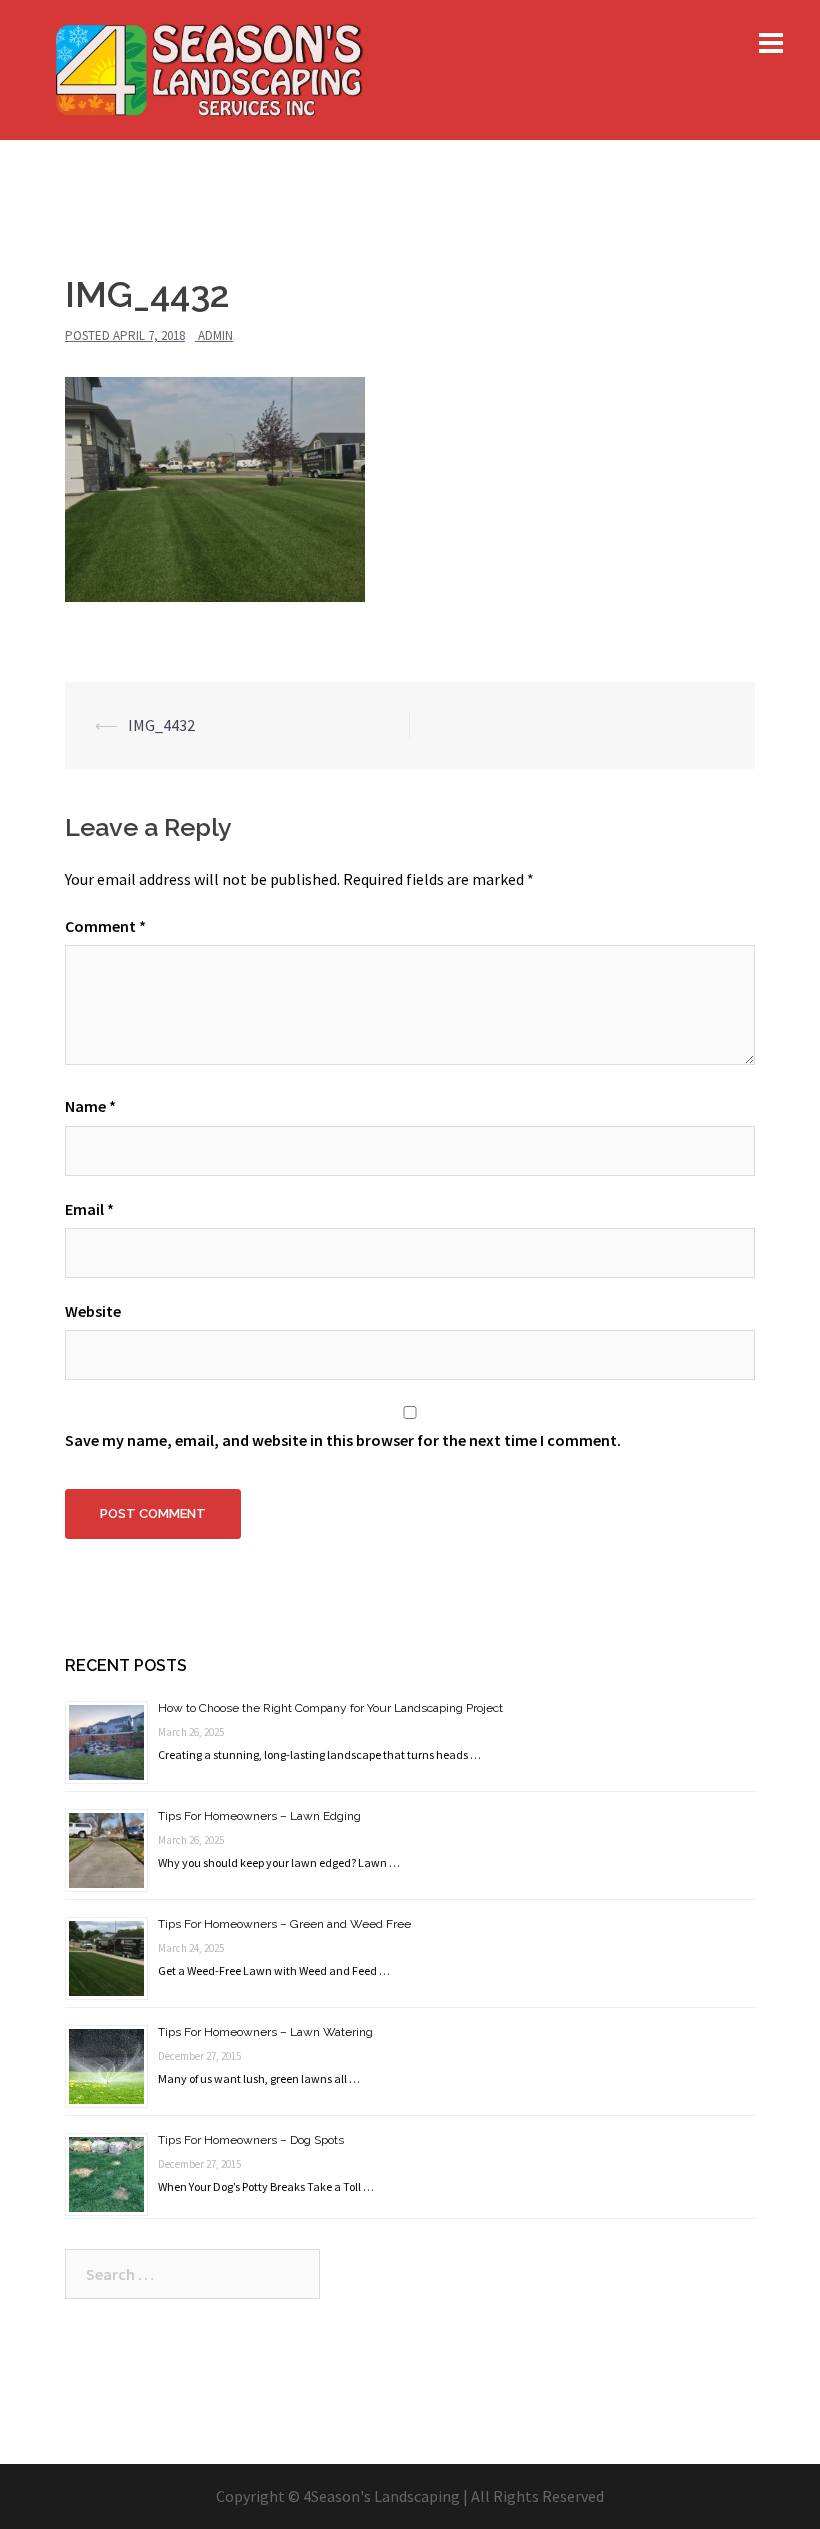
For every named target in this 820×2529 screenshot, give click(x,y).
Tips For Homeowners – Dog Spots (251, 2140)
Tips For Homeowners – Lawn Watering (265, 2032)
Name (90, 1106)
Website (93, 1311)
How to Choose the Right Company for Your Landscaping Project (330, 1708)
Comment (105, 926)
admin (215, 335)
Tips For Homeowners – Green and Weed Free (284, 1924)
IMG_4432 (161, 725)
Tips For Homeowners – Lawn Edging (259, 1816)
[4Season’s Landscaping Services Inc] (208, 68)
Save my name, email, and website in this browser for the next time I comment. (343, 1440)
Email (89, 1209)
